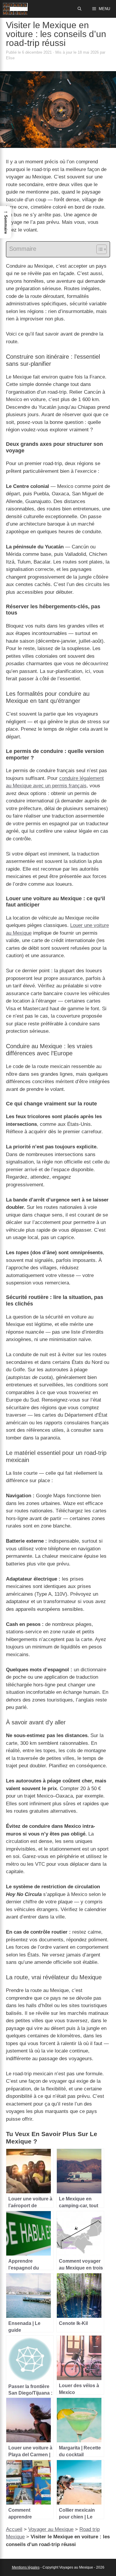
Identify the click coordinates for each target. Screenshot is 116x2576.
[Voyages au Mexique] (15, 9)
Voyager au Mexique (51, 2529)
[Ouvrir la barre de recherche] (80, 9)
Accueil (14, 2529)
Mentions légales (26, 2567)
